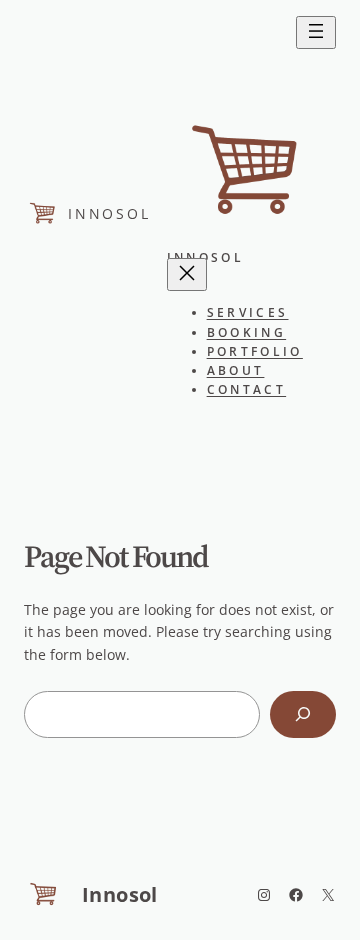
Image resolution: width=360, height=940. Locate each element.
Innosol (109, 213)
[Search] (303, 714)
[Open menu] (316, 32)
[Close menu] (187, 274)
